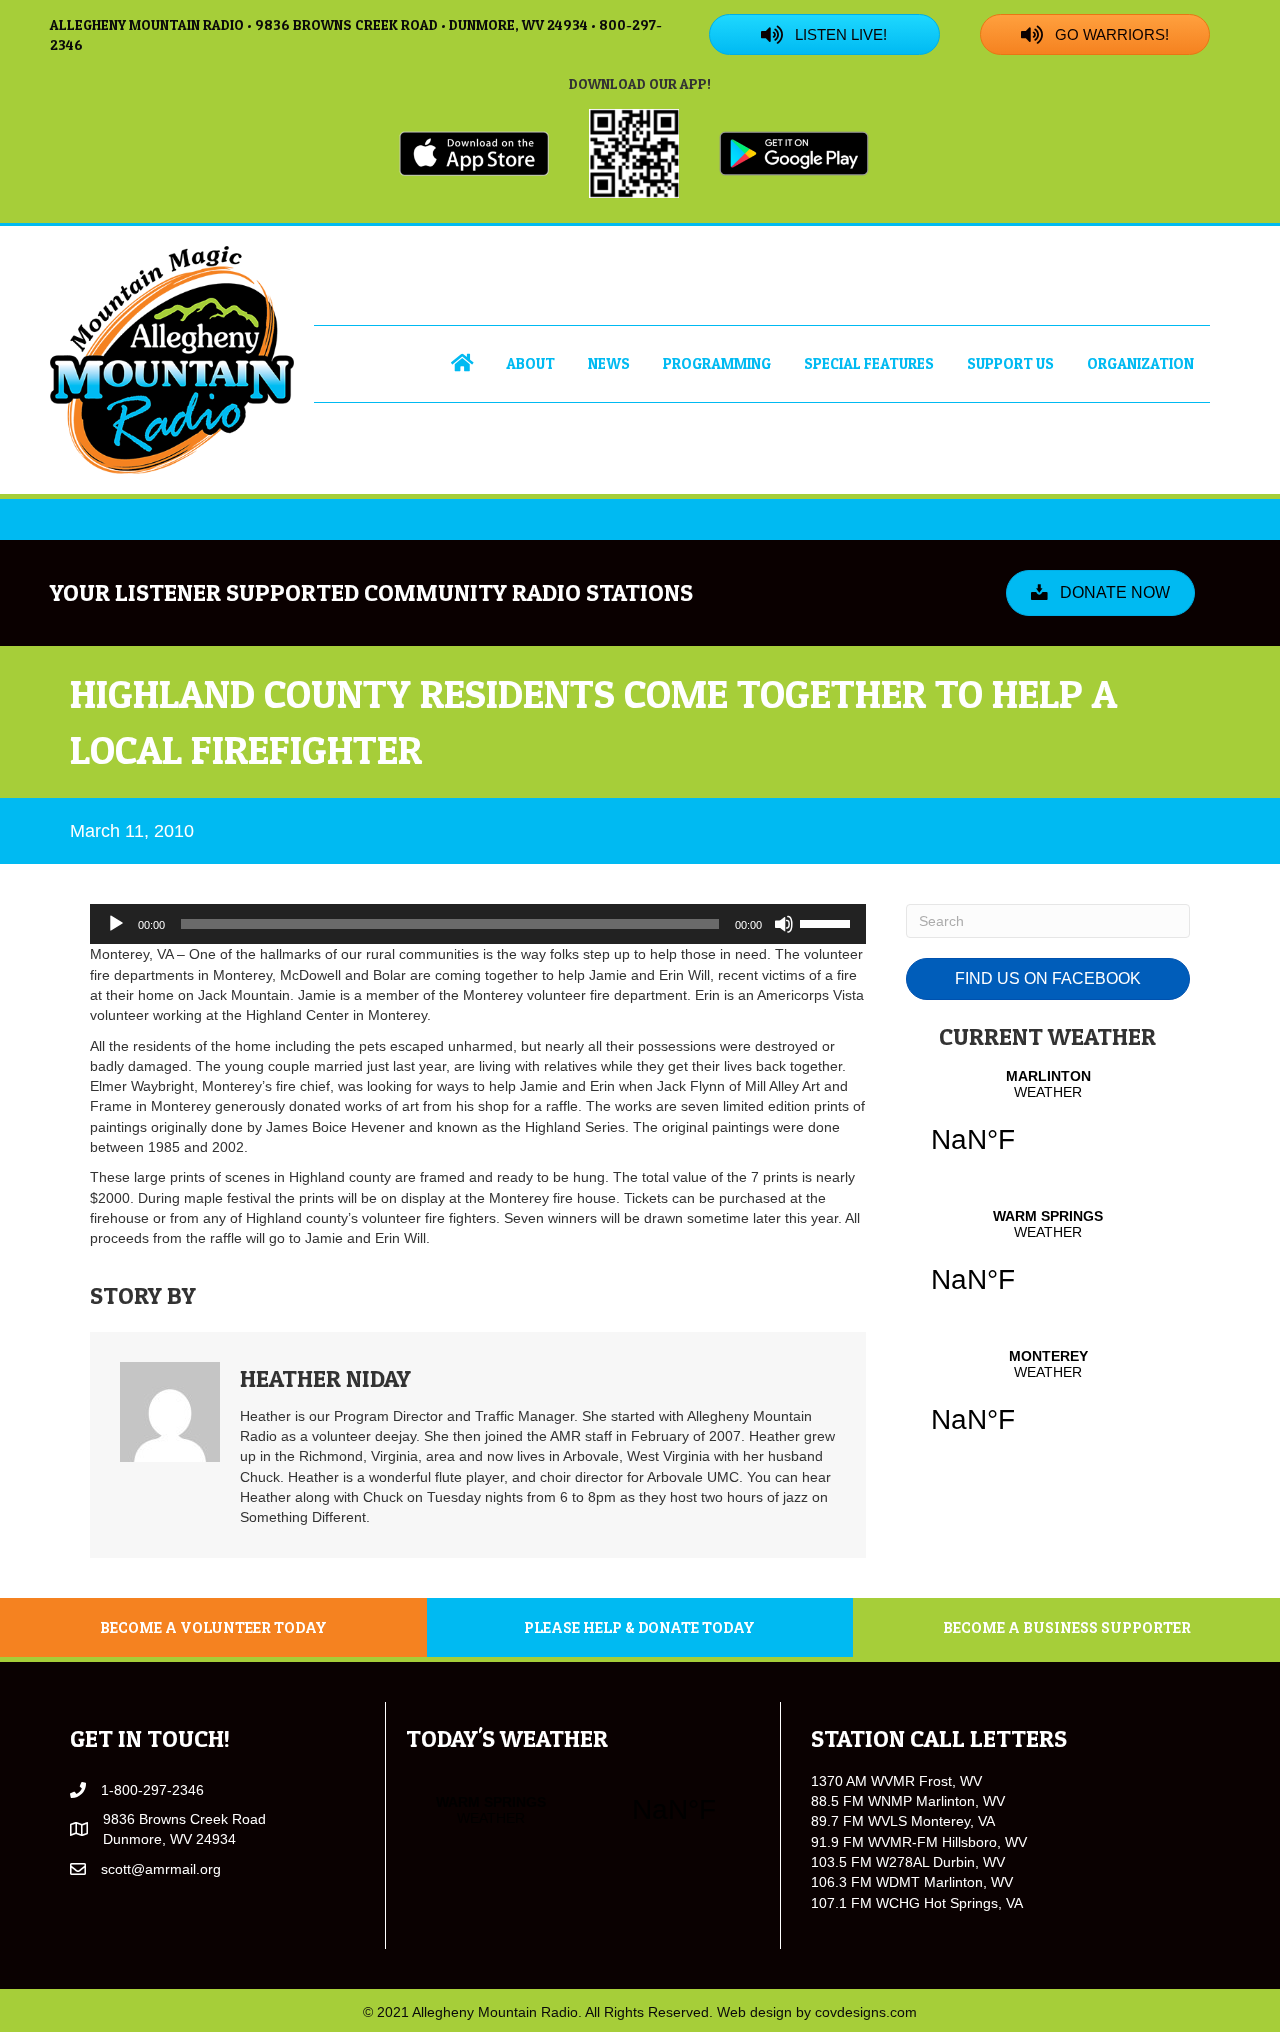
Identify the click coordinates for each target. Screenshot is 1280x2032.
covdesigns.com (866, 2012)
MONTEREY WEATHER (1048, 1404)
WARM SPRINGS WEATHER (1048, 1264)
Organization (1140, 363)
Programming (717, 363)
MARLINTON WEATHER (1048, 1124)
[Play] (116, 924)
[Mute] (784, 924)
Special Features (869, 363)
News (609, 363)
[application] (478, 924)
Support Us (1010, 363)
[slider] (828, 922)
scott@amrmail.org (161, 1869)
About (530, 363)
